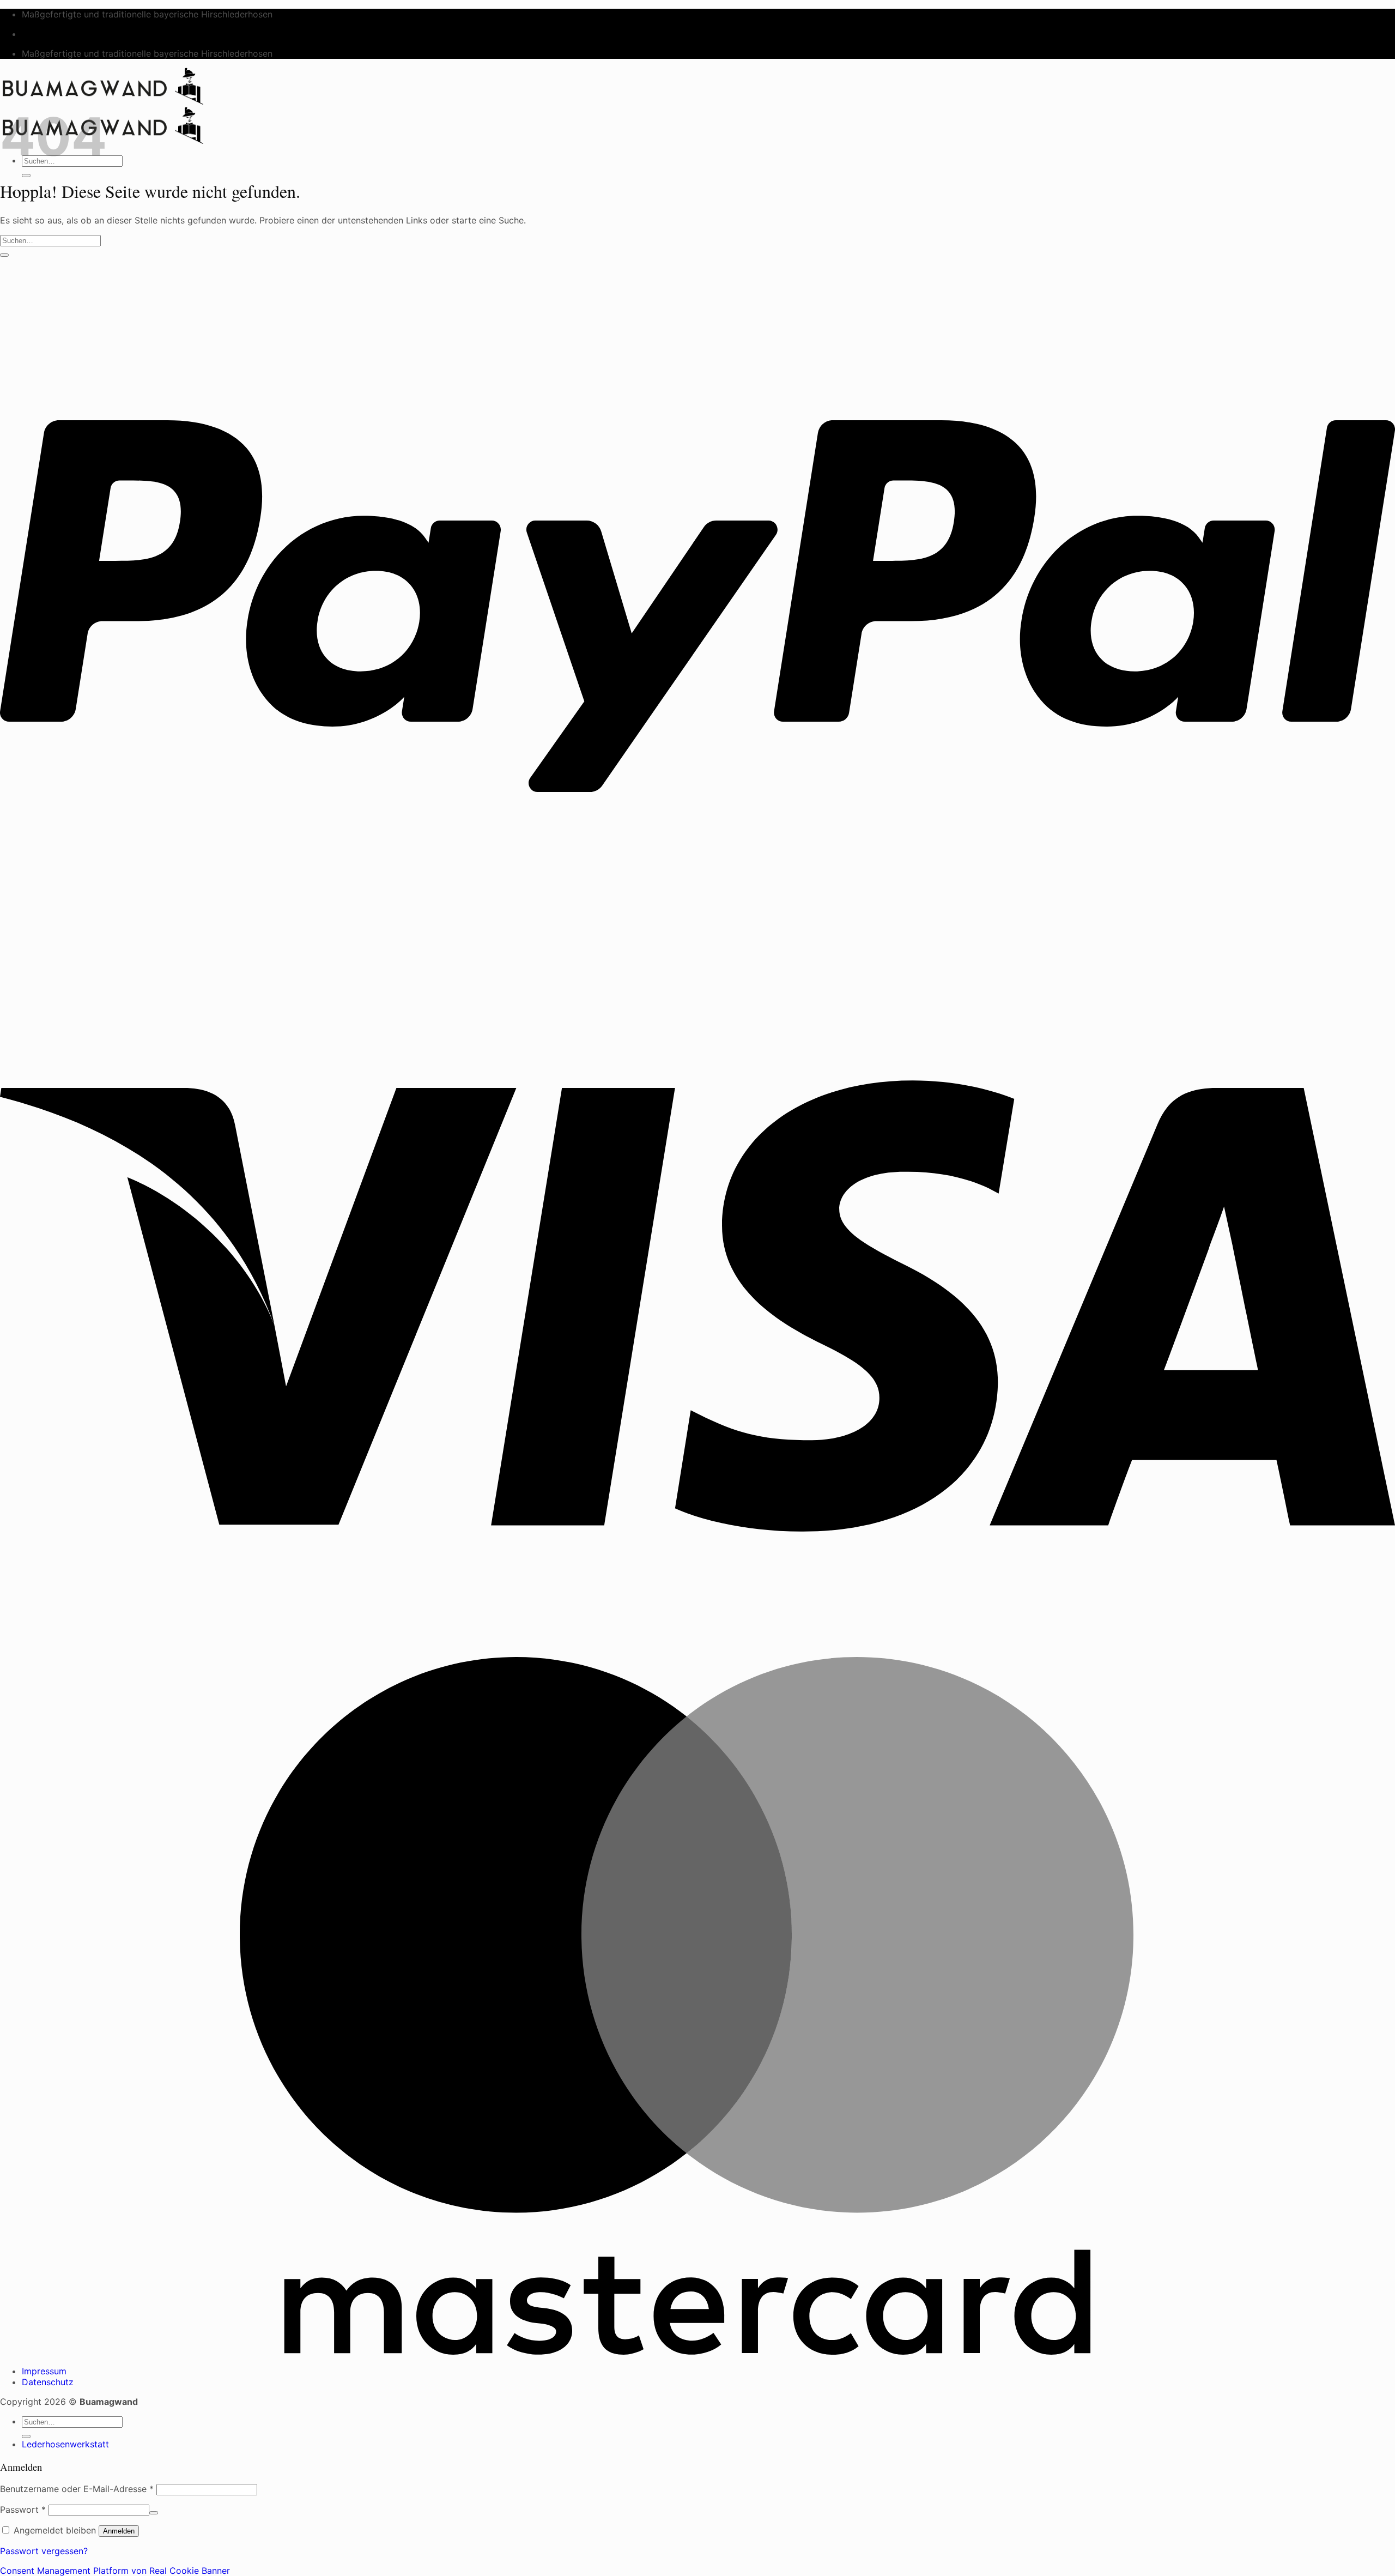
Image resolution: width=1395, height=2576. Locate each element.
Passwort (23, 2510)
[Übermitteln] (26, 176)
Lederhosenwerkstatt (65, 2444)
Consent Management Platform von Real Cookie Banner (115, 2571)
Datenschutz (48, 2382)
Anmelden (119, 2531)
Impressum (44, 2371)
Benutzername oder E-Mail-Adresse (77, 2489)
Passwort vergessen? (44, 2551)
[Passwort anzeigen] (154, 2513)
